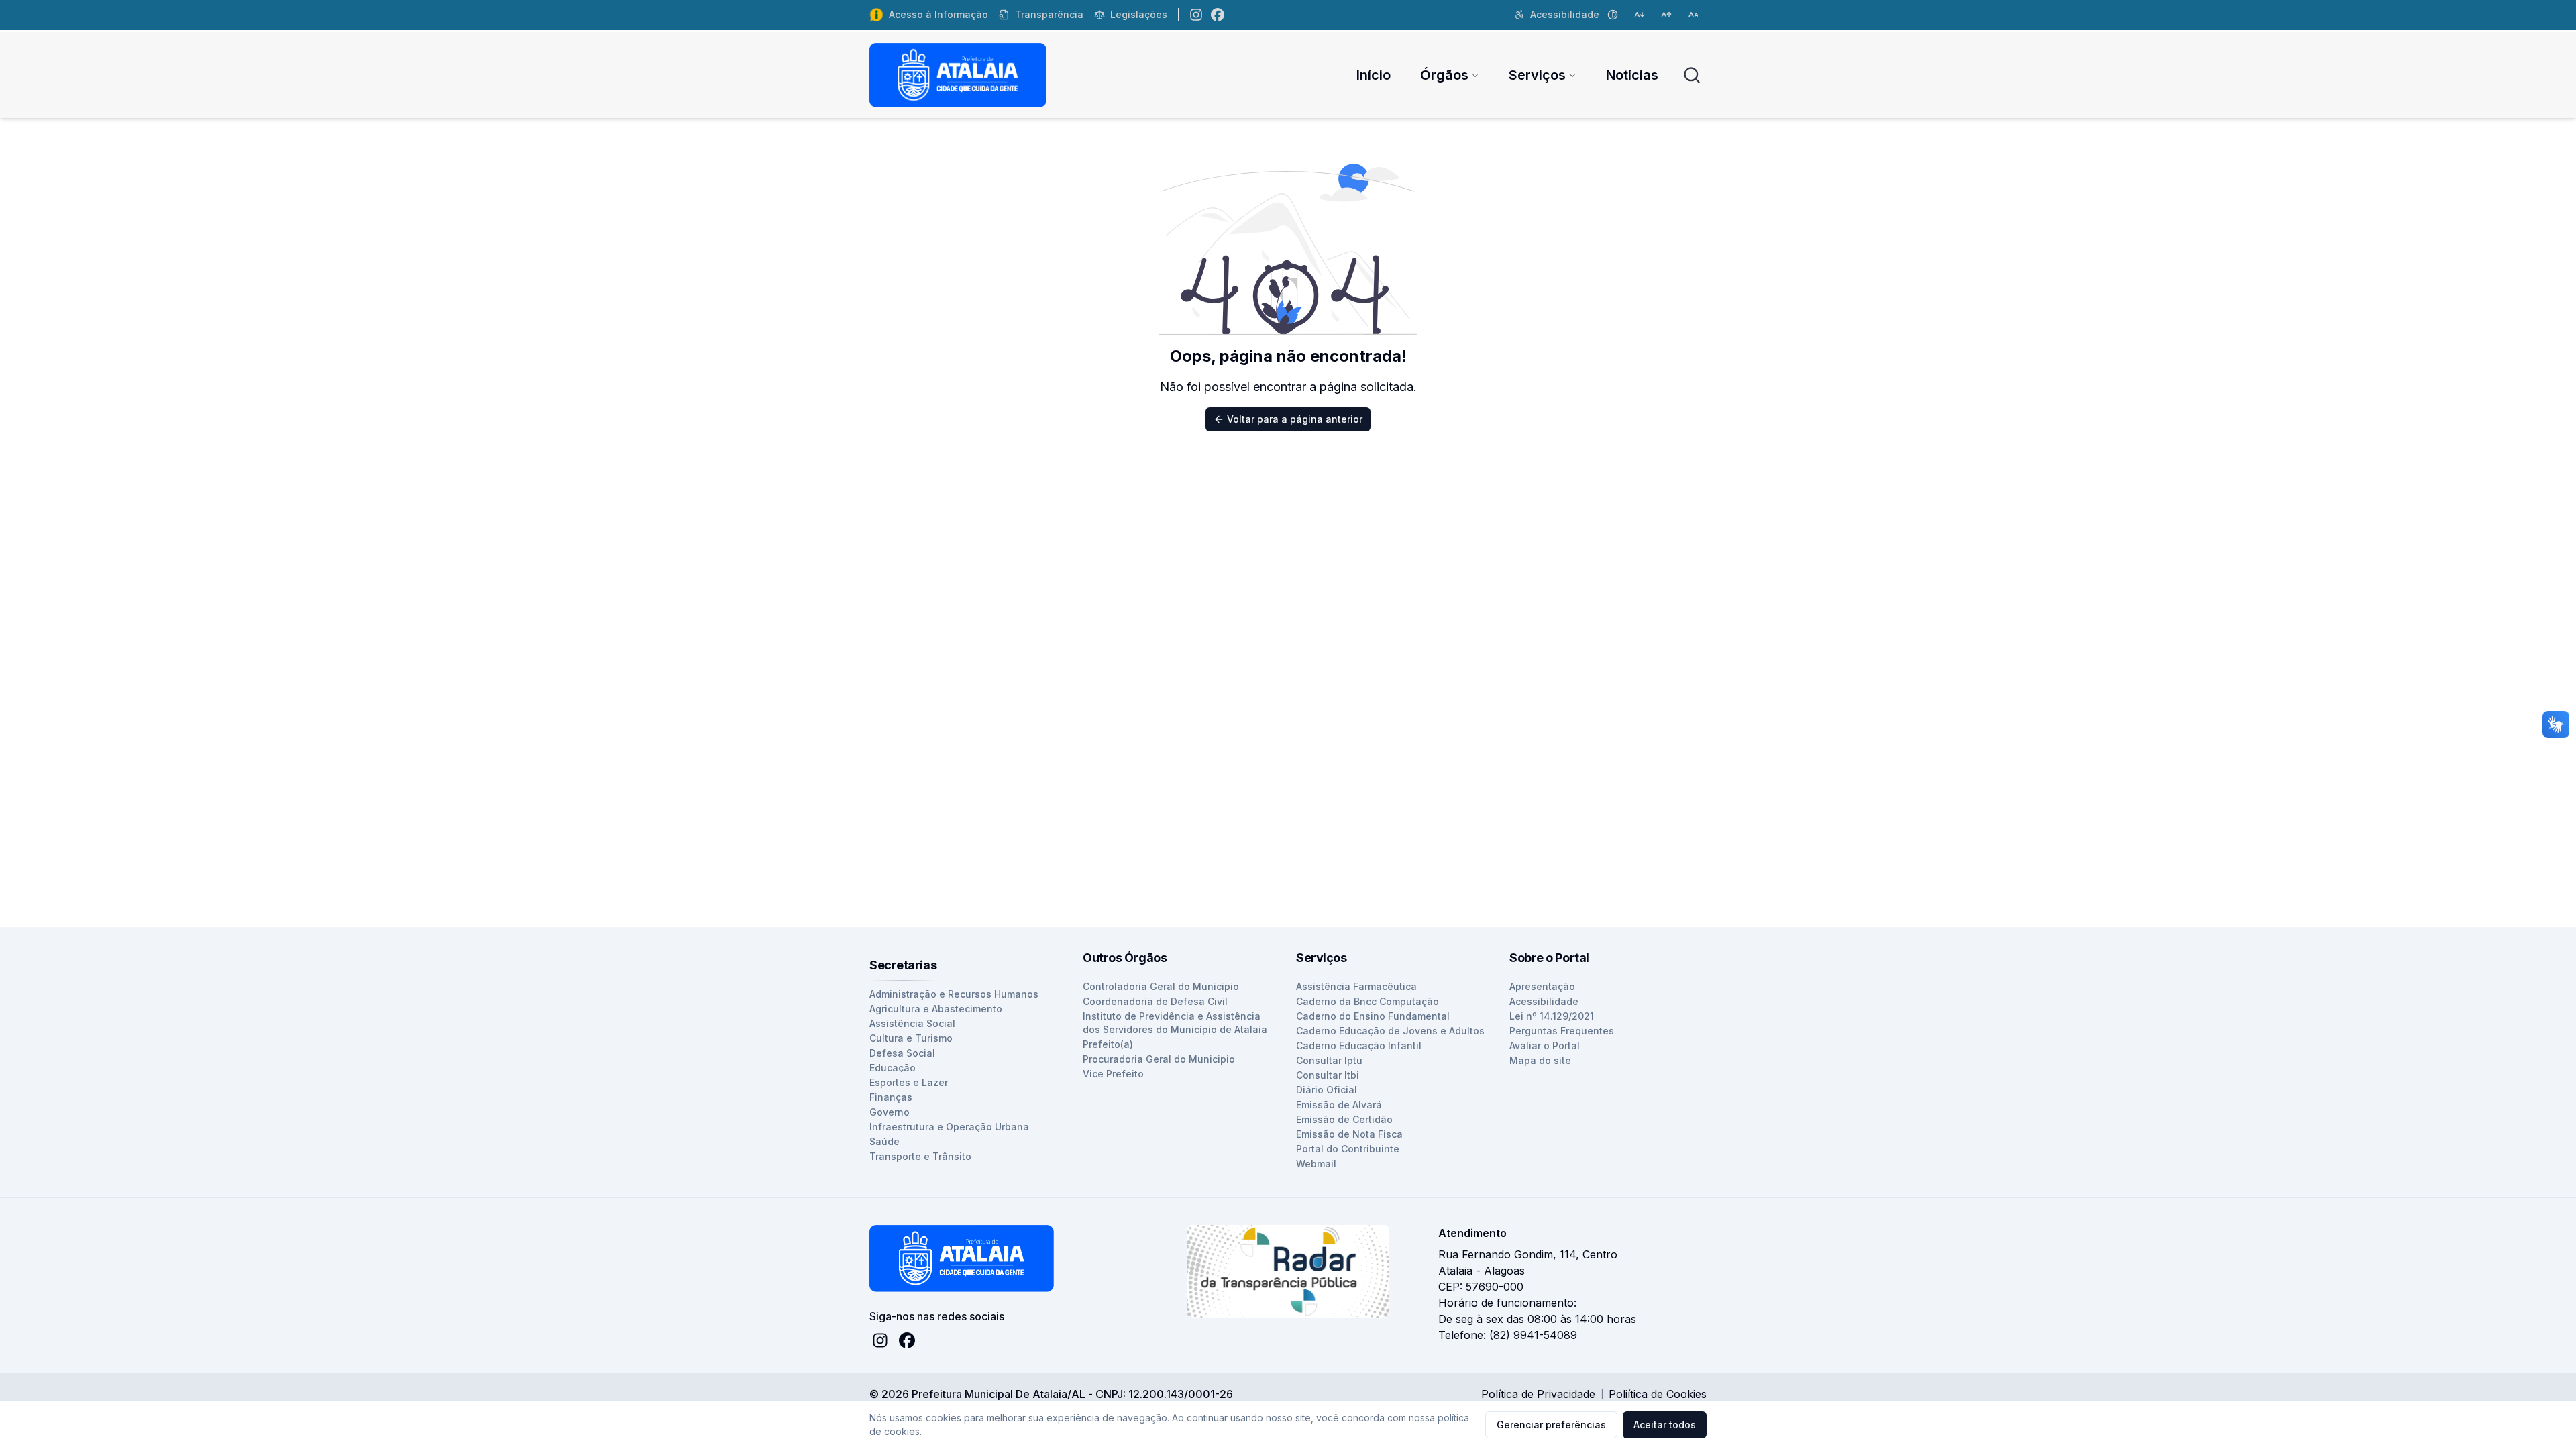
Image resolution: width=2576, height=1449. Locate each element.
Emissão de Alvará (1339, 1105)
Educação (893, 1068)
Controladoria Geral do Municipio (1161, 986)
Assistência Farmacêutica (1356, 986)
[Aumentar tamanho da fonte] (1666, 15)
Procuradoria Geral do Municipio (1159, 1059)
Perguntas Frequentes (1562, 1031)
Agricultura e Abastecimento (936, 1009)
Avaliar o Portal (1545, 1045)
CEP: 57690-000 (1481, 1287)
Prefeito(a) (1108, 1044)
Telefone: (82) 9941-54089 (1508, 1335)
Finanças (891, 1097)
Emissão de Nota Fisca (1349, 1134)
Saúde (884, 1141)
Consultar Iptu (1329, 1060)
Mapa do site (1540, 1060)
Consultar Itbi (1328, 1075)
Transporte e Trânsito (920, 1156)
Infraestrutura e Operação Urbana (949, 1127)
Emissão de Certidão (1344, 1119)
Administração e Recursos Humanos (954, 994)
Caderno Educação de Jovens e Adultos (1390, 1031)
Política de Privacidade (1538, 1394)
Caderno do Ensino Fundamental (1373, 1016)
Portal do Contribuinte (1348, 1149)
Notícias (1632, 75)
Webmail (1316, 1164)
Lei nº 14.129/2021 (1552, 1016)
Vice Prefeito (1113, 1074)
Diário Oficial (1327, 1090)
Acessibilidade (1544, 1001)
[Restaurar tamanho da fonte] (1693, 15)
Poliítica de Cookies (1658, 1394)
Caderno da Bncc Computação (1367, 1001)
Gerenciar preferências (1551, 1425)
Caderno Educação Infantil (1359, 1045)
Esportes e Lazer (909, 1082)
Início (1374, 75)
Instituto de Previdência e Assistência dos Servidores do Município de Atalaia (1175, 1023)
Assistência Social (912, 1023)
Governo (890, 1112)
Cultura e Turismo (911, 1038)
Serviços (1537, 75)
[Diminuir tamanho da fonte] (1640, 15)
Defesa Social (902, 1053)
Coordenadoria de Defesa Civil (1155, 1001)
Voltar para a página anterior (1295, 419)
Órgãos (1444, 75)
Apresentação (1542, 986)
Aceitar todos (1665, 1425)
